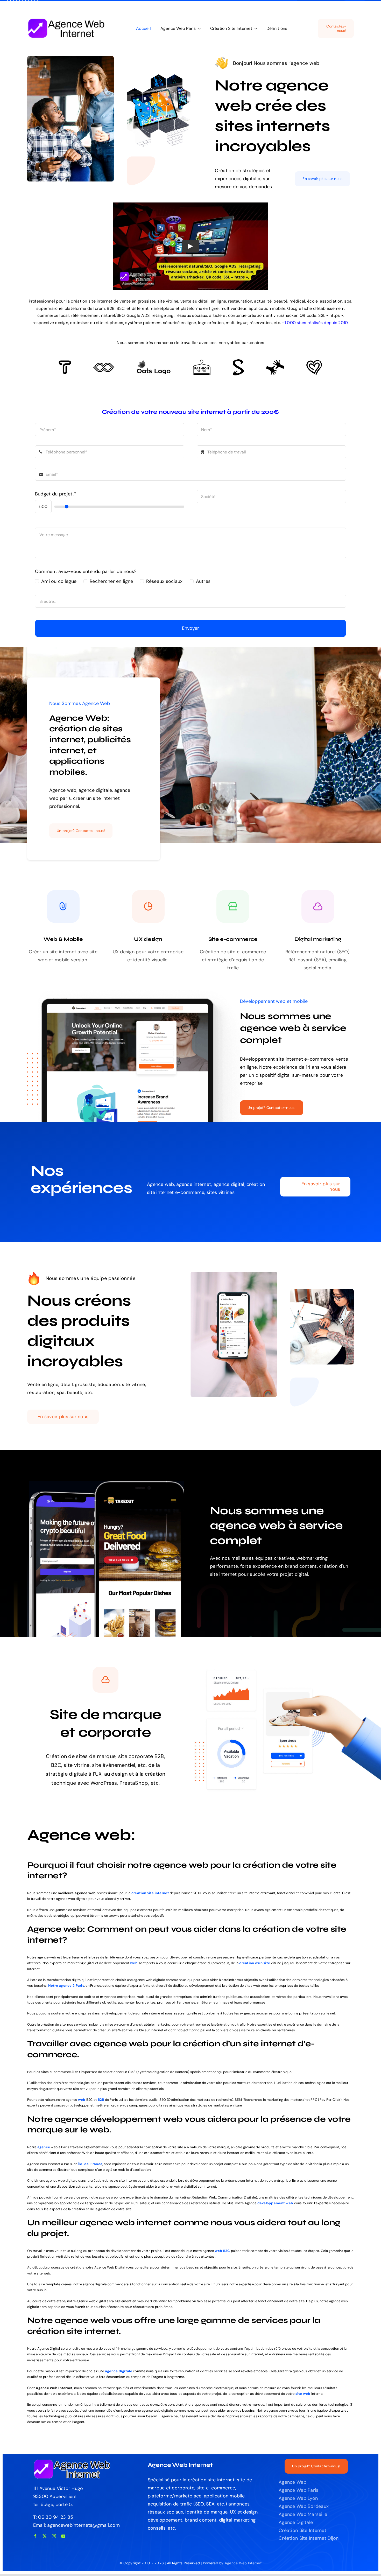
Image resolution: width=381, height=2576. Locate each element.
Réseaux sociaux (164, 581)
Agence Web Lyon (298, 2498)
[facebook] (35, 2536)
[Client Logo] (154, 362)
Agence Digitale (296, 2522)
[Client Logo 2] (314, 362)
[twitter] (45, 2536)
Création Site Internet (302, 2530)
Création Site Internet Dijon (309, 2538)
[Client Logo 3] (275, 362)
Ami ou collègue (59, 581)
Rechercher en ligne (111, 581)
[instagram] (54, 2536)
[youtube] (63, 2536)
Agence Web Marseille (303, 2514)
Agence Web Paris (298, 2490)
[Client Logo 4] (202, 362)
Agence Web (292, 2482)
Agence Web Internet (243, 2563)
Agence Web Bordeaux (304, 2506)
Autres (203, 581)
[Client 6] (65, 363)
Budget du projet (56, 494)
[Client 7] (238, 362)
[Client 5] (104, 365)
